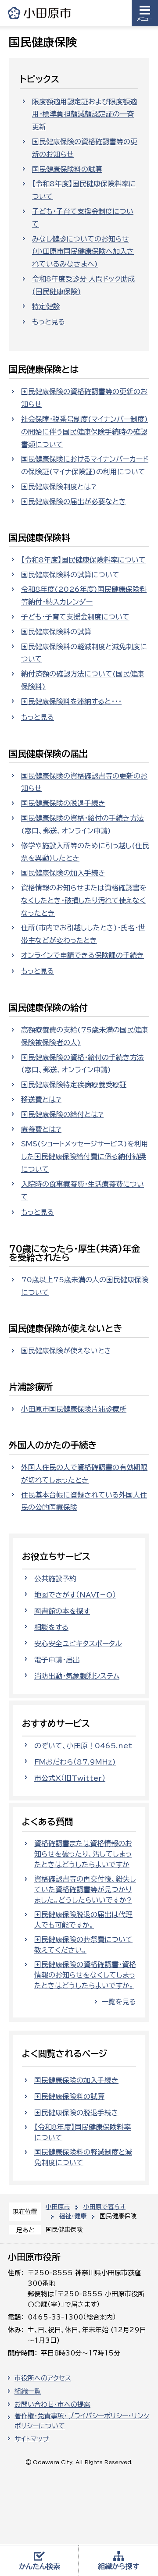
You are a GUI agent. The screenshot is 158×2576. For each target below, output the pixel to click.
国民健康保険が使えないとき (66, 1351)
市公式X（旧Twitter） (70, 1778)
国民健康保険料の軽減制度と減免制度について (84, 653)
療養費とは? (41, 1129)
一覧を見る (119, 2002)
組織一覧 (28, 2391)
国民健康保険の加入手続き (63, 873)
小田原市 (40, 13)
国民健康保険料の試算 (67, 169)
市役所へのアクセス (43, 2378)
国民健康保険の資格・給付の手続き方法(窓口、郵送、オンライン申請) (83, 824)
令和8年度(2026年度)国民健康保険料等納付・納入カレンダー (84, 596)
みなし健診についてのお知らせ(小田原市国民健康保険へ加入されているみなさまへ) (83, 252)
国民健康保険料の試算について (70, 575)
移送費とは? (41, 1099)
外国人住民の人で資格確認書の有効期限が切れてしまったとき (84, 1474)
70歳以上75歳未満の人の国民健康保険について (85, 1286)
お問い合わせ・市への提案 (52, 2404)
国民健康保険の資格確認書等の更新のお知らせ (85, 148)
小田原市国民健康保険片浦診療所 (74, 1409)
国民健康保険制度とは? (59, 487)
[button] (145, 13)
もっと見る (48, 322)
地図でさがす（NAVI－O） (75, 1595)
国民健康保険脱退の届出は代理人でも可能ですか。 (83, 1920)
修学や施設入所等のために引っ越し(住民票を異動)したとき (85, 852)
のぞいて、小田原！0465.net (83, 1746)
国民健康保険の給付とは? (62, 1114)
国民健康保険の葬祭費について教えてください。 (83, 1945)
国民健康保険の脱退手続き (63, 803)
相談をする (51, 1627)
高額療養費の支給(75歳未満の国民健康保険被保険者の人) (84, 1036)
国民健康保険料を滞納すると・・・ (71, 701)
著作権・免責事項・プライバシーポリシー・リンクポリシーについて (82, 2421)
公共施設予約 (55, 1579)
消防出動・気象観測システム (77, 1676)
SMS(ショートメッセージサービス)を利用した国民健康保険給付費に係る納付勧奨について (85, 1156)
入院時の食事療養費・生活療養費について (83, 1190)
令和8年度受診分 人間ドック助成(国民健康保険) (83, 285)
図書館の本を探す (62, 1611)
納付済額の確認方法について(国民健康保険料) (83, 680)
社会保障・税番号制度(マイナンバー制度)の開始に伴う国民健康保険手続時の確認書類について (84, 432)
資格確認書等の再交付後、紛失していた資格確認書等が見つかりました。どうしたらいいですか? (85, 1889)
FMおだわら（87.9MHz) (75, 1762)
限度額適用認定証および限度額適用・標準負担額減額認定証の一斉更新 (84, 114)
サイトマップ (32, 2439)
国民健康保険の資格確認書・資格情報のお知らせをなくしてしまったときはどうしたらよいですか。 (85, 1975)
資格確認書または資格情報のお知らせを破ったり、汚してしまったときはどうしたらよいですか (83, 1854)
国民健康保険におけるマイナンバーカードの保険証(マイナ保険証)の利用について (85, 465)
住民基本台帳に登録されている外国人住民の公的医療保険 (84, 1501)
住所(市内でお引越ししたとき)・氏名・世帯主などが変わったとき (83, 934)
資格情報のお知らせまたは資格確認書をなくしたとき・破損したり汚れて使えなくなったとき (84, 900)
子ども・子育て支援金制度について (83, 218)
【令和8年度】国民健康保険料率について (84, 190)
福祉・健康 (73, 2216)
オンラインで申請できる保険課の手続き (83, 955)
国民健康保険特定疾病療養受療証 (74, 1085)
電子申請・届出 (57, 1660)
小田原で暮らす (104, 2207)
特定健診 (46, 306)
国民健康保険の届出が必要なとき (74, 502)
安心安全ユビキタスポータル (78, 1644)
